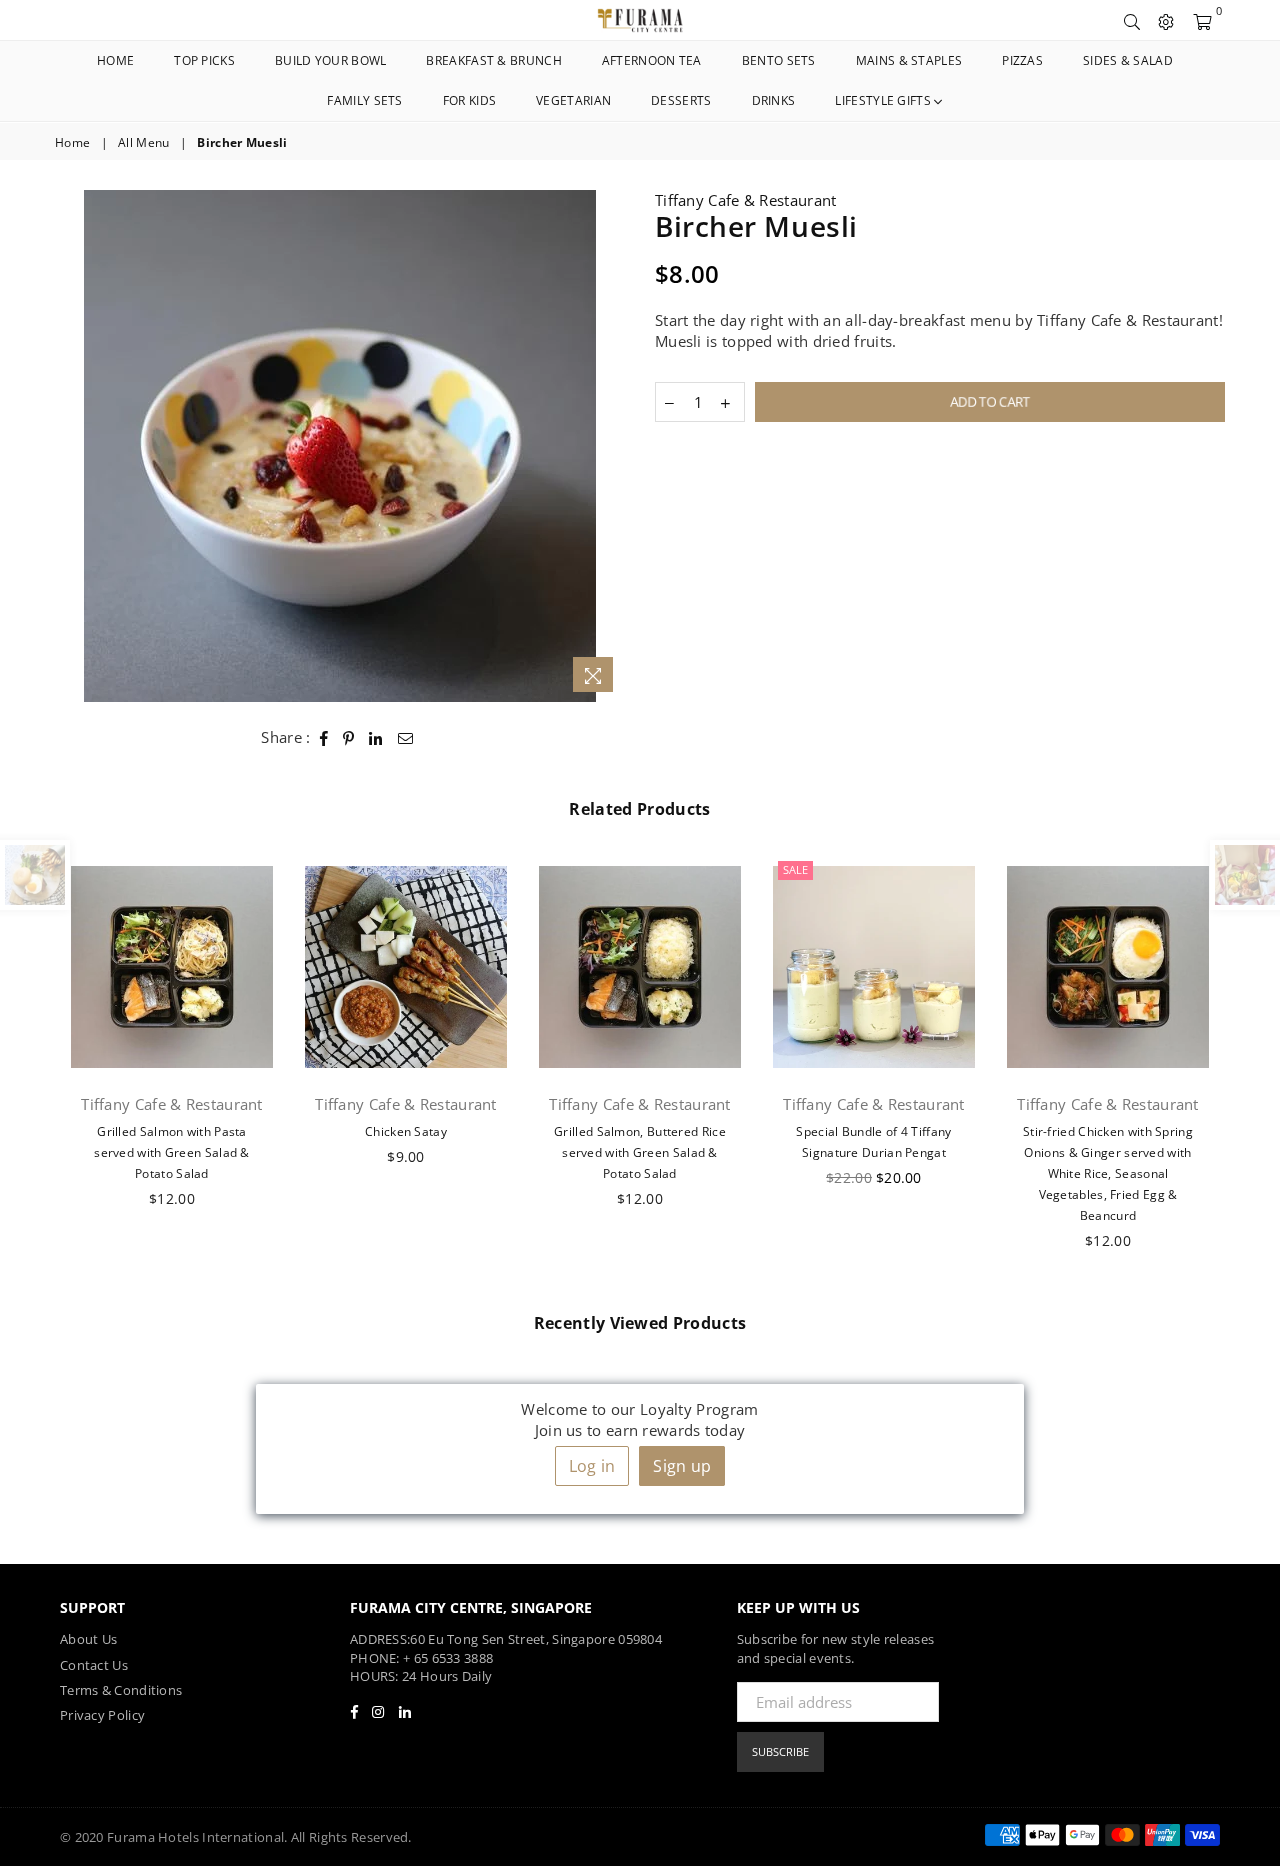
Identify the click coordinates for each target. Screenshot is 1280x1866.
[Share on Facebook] (324, 737)
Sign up (682, 1466)
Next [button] (1247, 1063)
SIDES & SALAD (1128, 60)
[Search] (1132, 20)
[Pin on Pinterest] (349, 737)
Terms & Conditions (121, 1690)
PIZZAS (1022, 60)
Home (115, 60)
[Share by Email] (406, 737)
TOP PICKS (204, 60)
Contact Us (94, 1665)
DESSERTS (681, 100)
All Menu (143, 143)
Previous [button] (32, 1063)
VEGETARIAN (573, 100)
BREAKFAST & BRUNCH (493, 60)
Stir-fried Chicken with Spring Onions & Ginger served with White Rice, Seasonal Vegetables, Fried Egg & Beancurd (1108, 1173)
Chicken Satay (406, 1131)
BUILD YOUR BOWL (331, 60)
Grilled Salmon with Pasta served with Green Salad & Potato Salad (172, 1152)
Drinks (774, 100)
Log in (592, 1466)
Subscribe (780, 1751)
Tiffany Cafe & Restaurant (746, 200)
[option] (340, 446)
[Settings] (1166, 20)
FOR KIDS (469, 100)
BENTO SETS (779, 60)
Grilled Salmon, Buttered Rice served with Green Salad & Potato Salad (640, 1152)
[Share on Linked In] (376, 737)
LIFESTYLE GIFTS (884, 100)
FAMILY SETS (364, 100)
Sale (795, 869)
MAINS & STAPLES (909, 60)
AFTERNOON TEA (652, 60)
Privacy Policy (102, 1715)
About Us (88, 1639)
